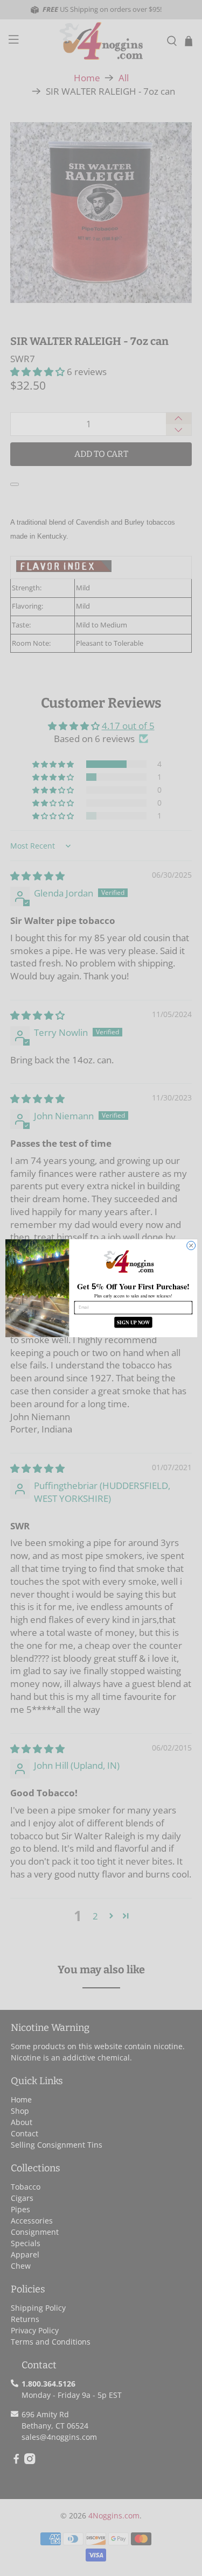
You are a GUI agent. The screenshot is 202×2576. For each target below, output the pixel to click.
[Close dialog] (191, 1245)
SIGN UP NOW (133, 1322)
